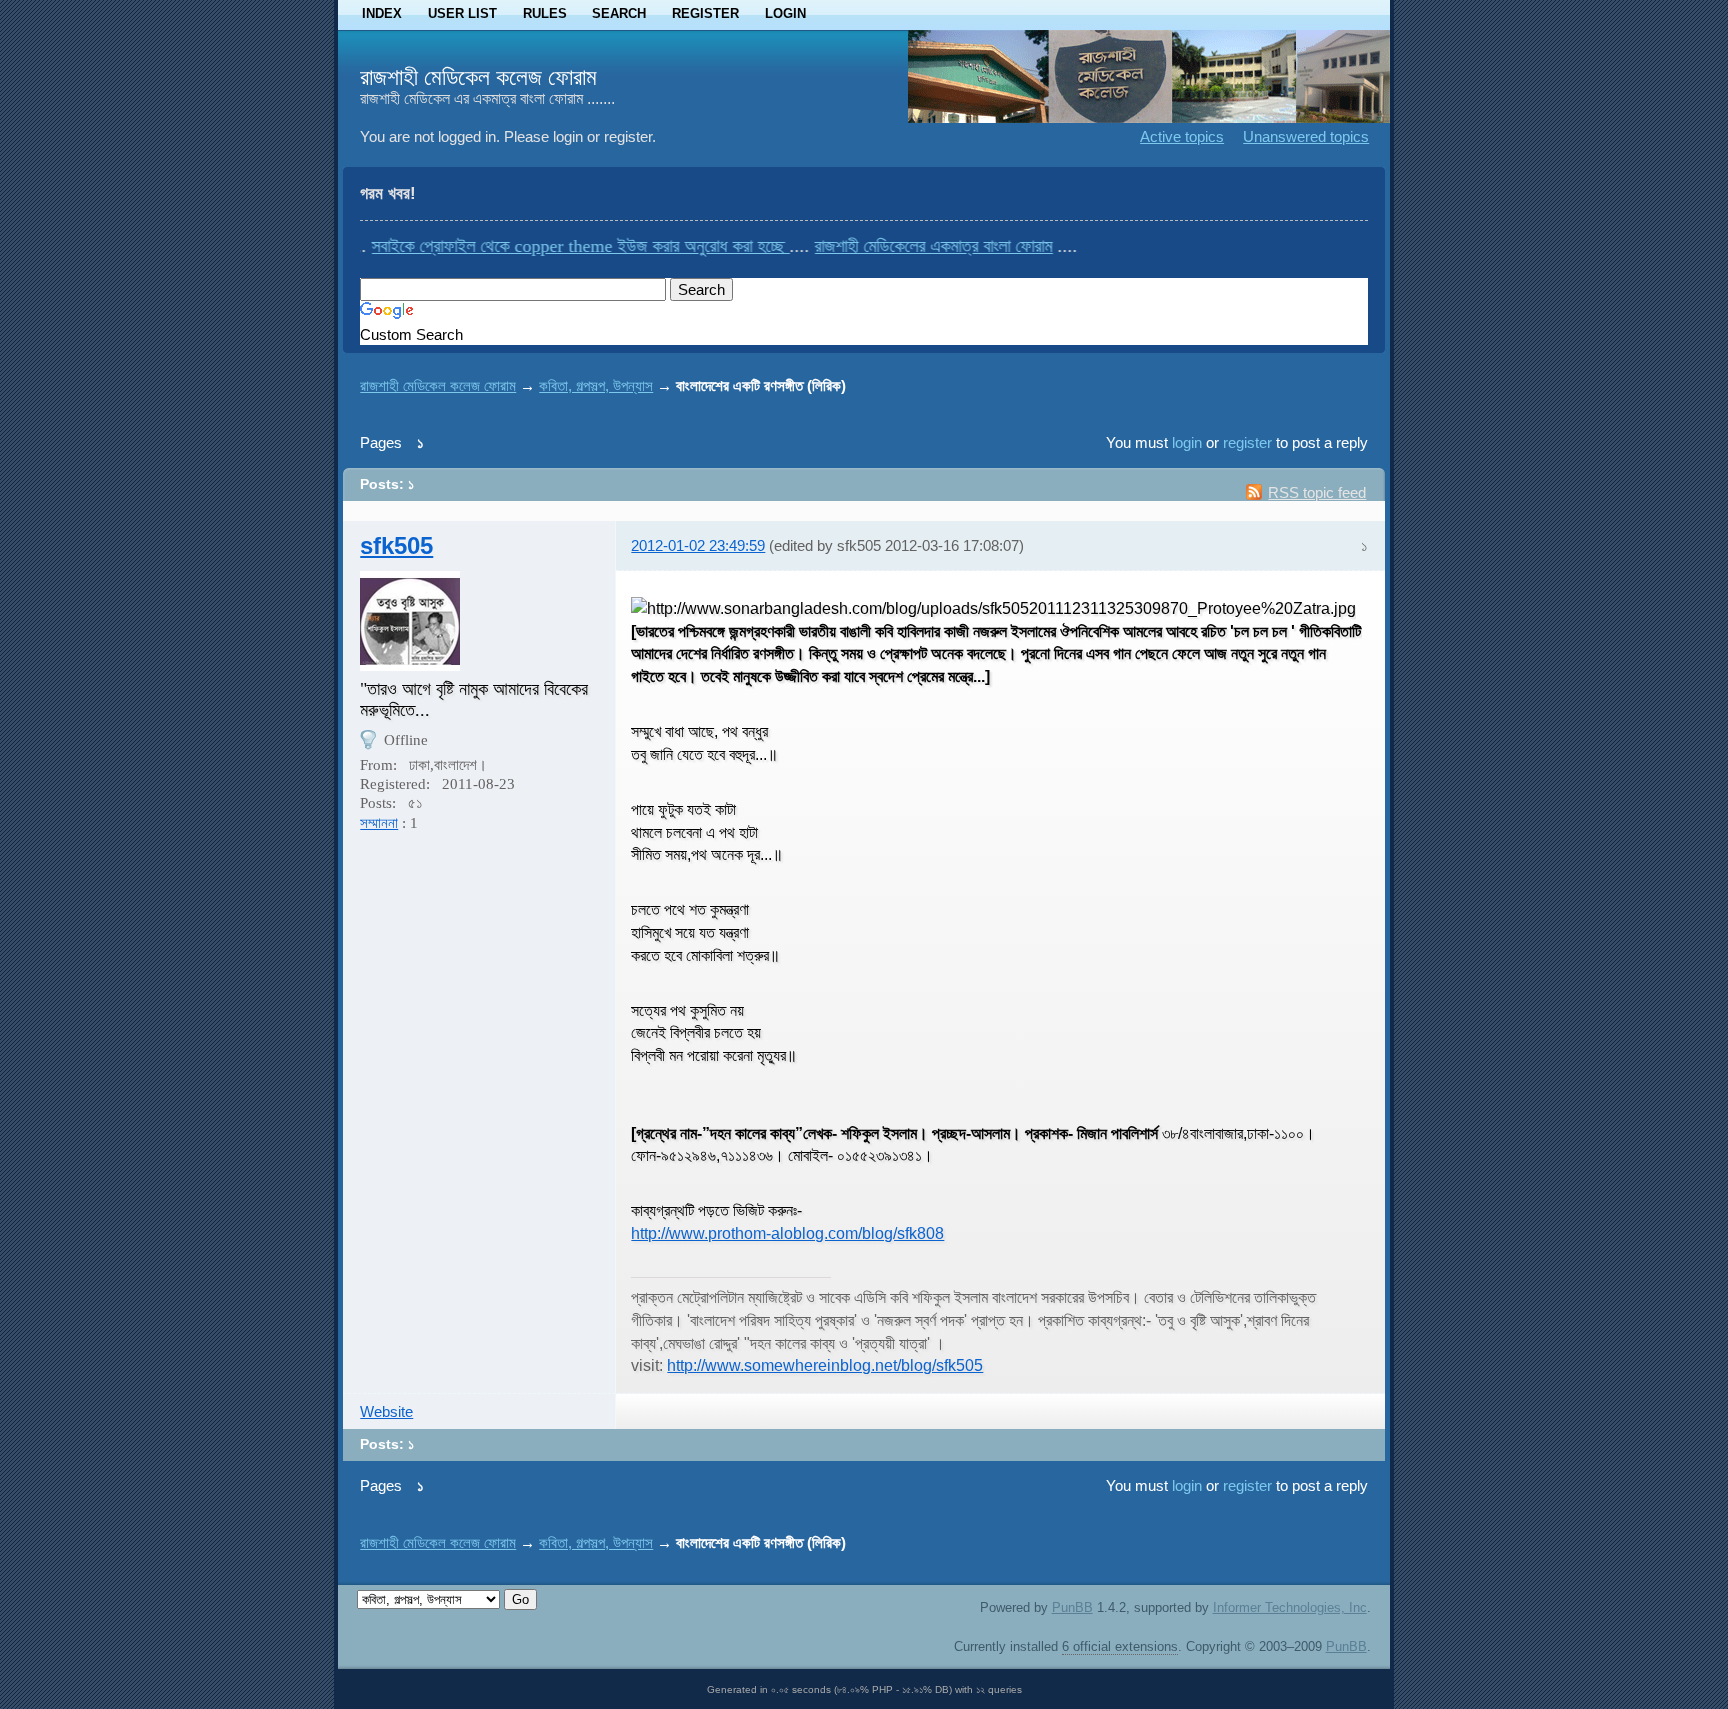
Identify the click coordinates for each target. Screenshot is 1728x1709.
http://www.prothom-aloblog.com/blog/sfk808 (787, 1233)
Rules (545, 13)
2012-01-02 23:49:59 (698, 545)
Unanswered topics (1306, 136)
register (1247, 442)
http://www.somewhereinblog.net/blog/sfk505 (825, 1365)
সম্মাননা (379, 823)
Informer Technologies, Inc (1290, 1607)
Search (619, 13)
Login (785, 13)
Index (382, 13)
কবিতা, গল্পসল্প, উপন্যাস (596, 385)
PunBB (1072, 1607)
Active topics (1182, 136)
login (1187, 442)
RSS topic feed (1317, 492)
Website (386, 1411)
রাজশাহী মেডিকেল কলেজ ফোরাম (478, 77)
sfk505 (396, 545)
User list (462, 13)
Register (705, 13)
